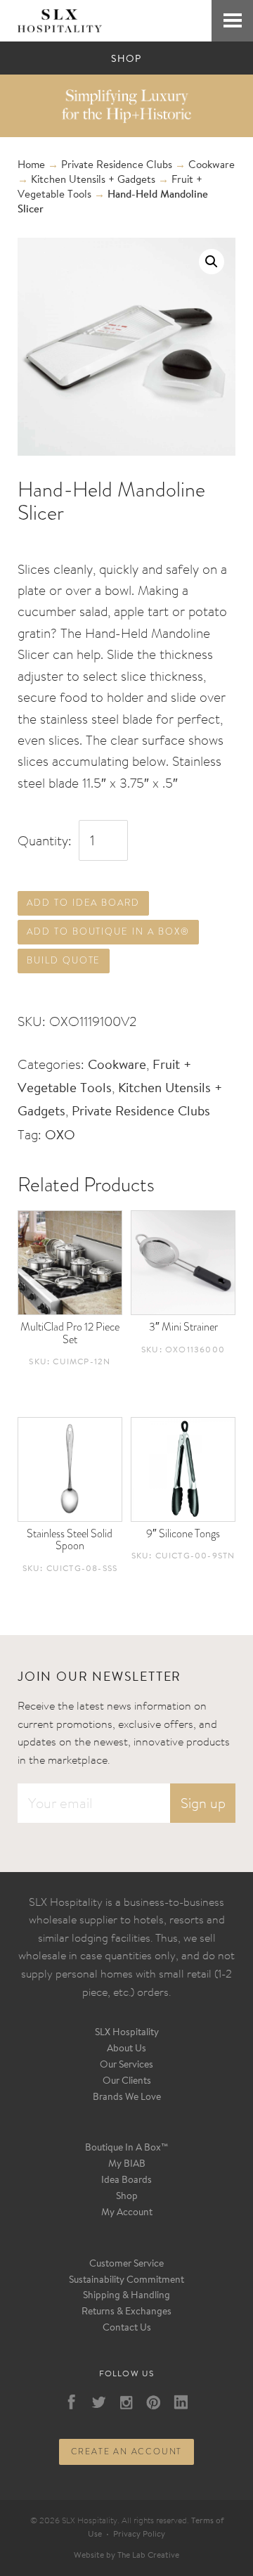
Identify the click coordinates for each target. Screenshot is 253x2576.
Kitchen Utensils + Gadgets (93, 180)
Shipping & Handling (126, 2296)
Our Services (126, 2065)
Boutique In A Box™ (127, 2148)
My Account (127, 2213)
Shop (127, 2197)
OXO (60, 1136)
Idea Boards (126, 2181)
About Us (126, 2049)
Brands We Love (127, 2098)
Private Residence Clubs (117, 166)
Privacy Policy (139, 2535)
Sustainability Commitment (126, 2281)
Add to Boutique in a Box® (108, 931)
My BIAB (127, 2165)
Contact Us (127, 2328)
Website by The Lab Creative (126, 2556)
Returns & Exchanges (126, 2312)
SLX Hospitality (127, 2033)
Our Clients (127, 2082)
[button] (212, 262)
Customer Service (126, 2264)
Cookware (212, 166)
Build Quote (64, 960)
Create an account (127, 2452)
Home (31, 166)
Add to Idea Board (83, 903)
